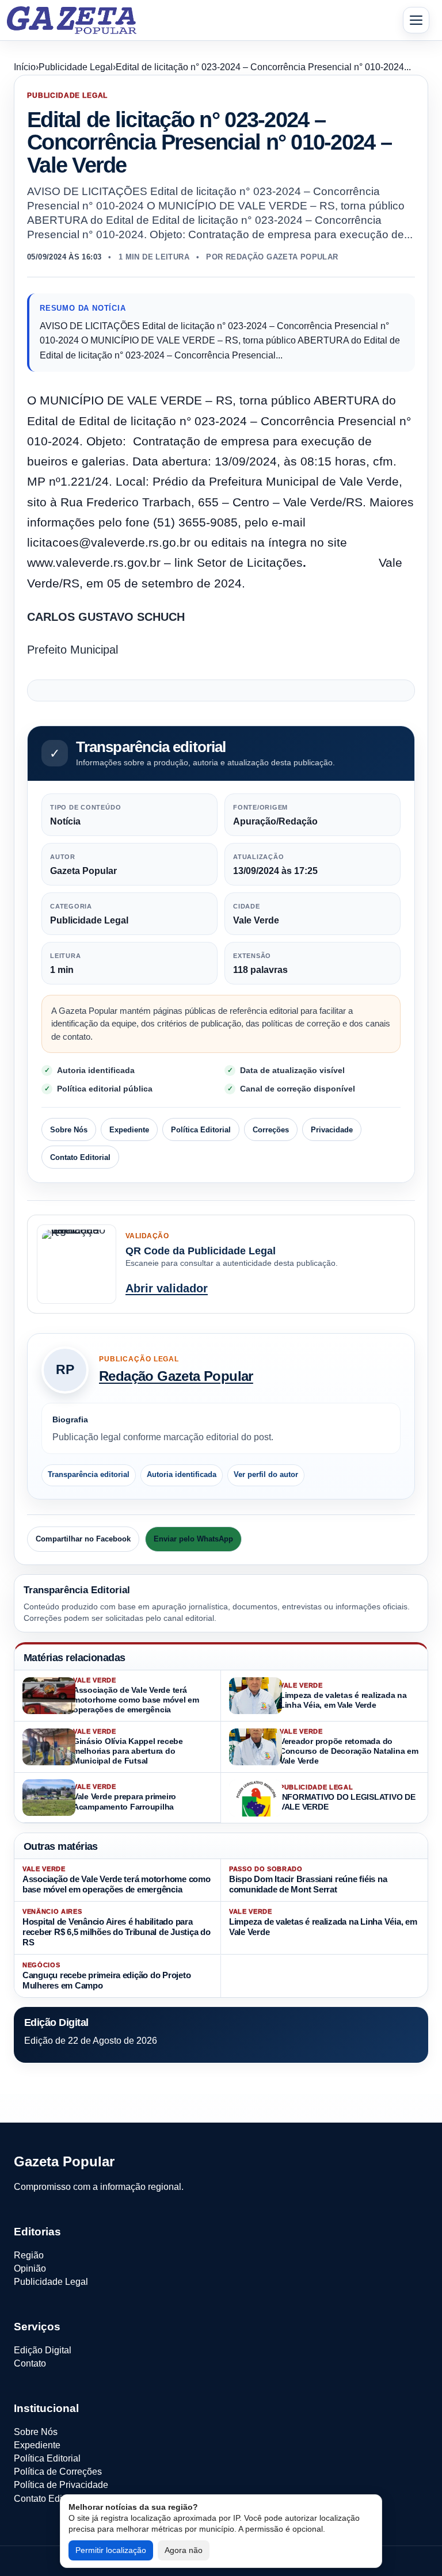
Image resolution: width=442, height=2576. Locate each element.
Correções (271, 1130)
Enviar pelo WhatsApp (193, 1539)
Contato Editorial (80, 1157)
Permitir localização (111, 2550)
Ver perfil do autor (266, 1475)
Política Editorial (201, 1130)
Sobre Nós (69, 1130)
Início (25, 67)
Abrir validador (167, 1288)
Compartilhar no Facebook (83, 1539)
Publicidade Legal (76, 67)
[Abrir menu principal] (416, 20)
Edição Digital (43, 2350)
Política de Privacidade (61, 2485)
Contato (30, 2363)
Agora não (184, 2550)
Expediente (129, 1130)
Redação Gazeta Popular (176, 1376)
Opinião (30, 2268)
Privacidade (332, 1130)
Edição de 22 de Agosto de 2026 (91, 2041)
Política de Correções (58, 2472)
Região (29, 2255)
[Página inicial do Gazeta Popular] (72, 20)
